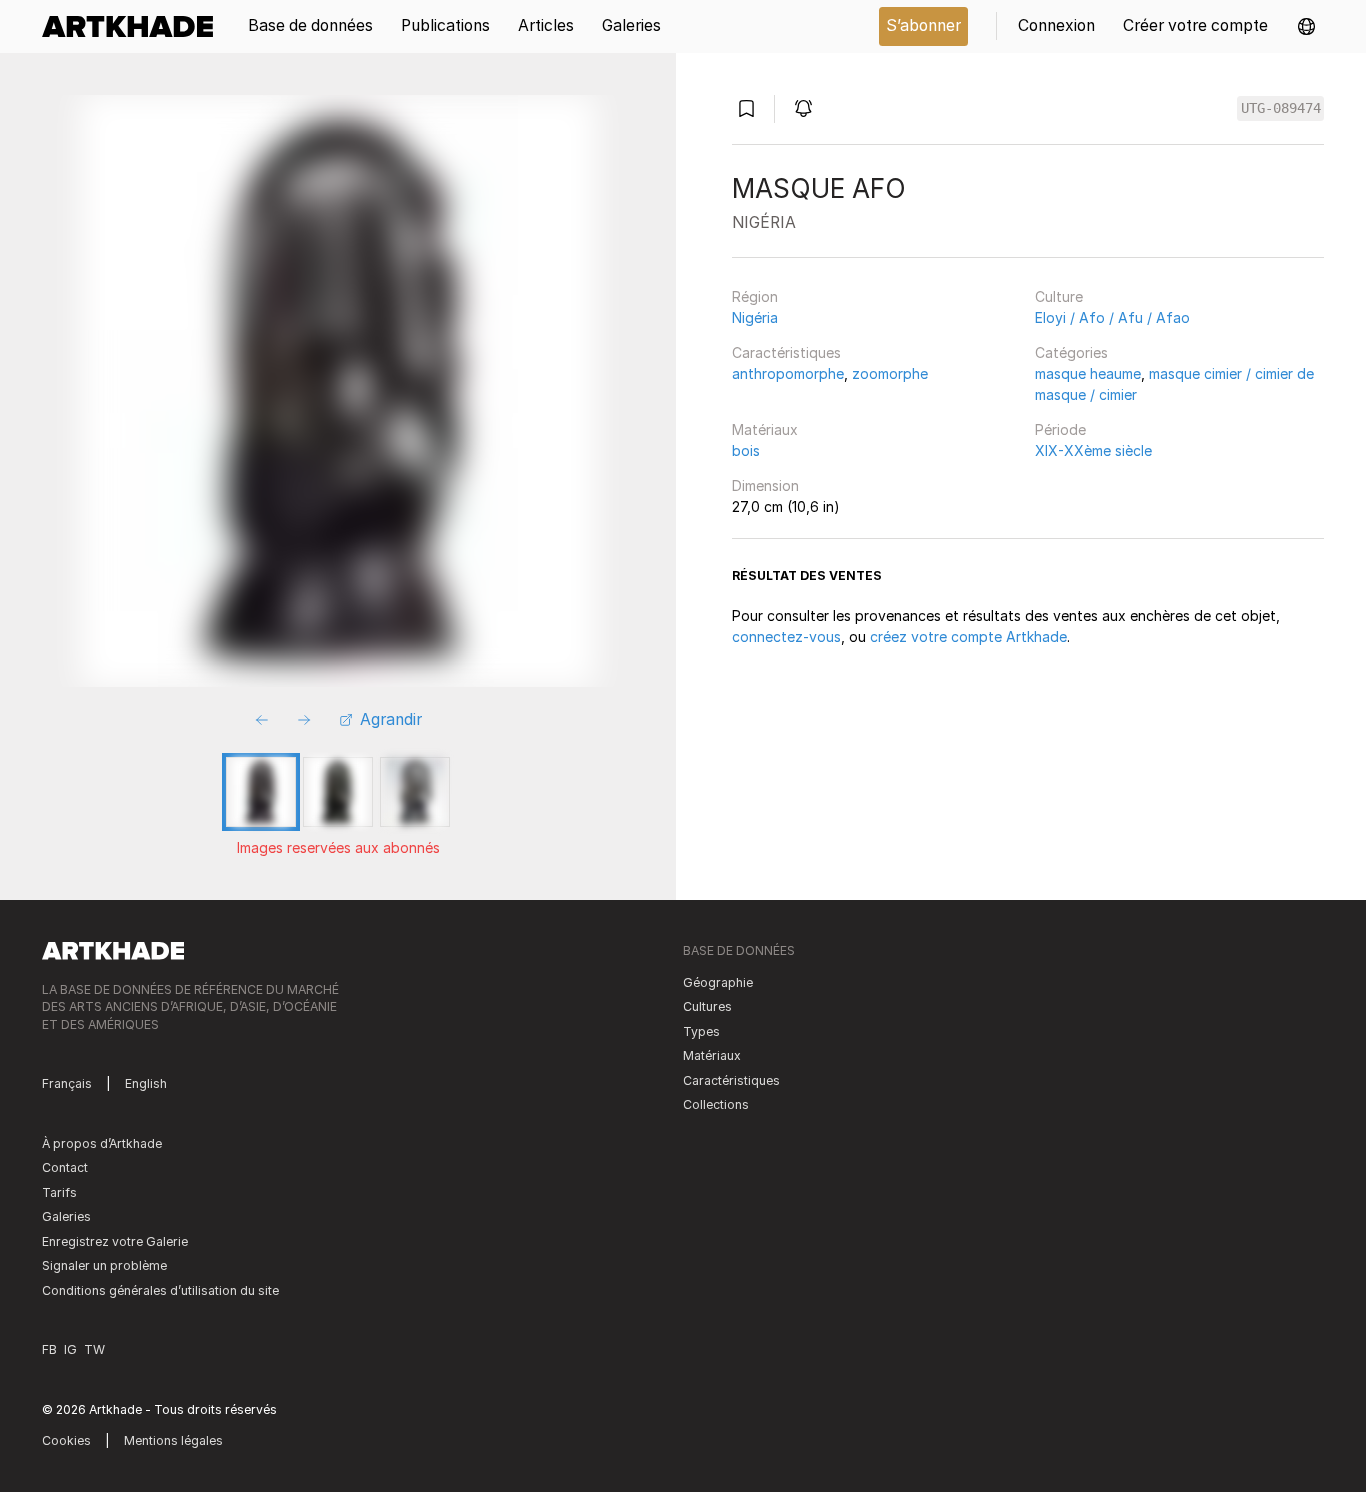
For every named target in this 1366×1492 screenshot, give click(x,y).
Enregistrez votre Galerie (115, 1241)
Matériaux (765, 429)
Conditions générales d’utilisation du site (160, 1290)
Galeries (66, 1216)
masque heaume (1088, 373)
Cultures (707, 1006)
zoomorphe (890, 373)
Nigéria (755, 317)
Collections (716, 1104)
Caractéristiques (786, 352)
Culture (1059, 296)
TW (94, 1349)
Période (1060, 429)
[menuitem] (134, 26)
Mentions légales (173, 1440)
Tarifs (59, 1192)
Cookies (66, 1440)
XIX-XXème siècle (1093, 450)
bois (746, 450)
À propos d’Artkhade (102, 1143)
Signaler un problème (104, 1265)
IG (70, 1349)
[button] (1306, 26)
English (146, 1083)
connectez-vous (786, 636)
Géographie (718, 982)
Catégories (1071, 352)
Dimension (765, 485)
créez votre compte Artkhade (968, 636)
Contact (65, 1167)
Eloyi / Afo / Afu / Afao (1112, 317)
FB (49, 1349)
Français (67, 1083)
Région (755, 296)
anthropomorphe (788, 373)
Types (701, 1031)
